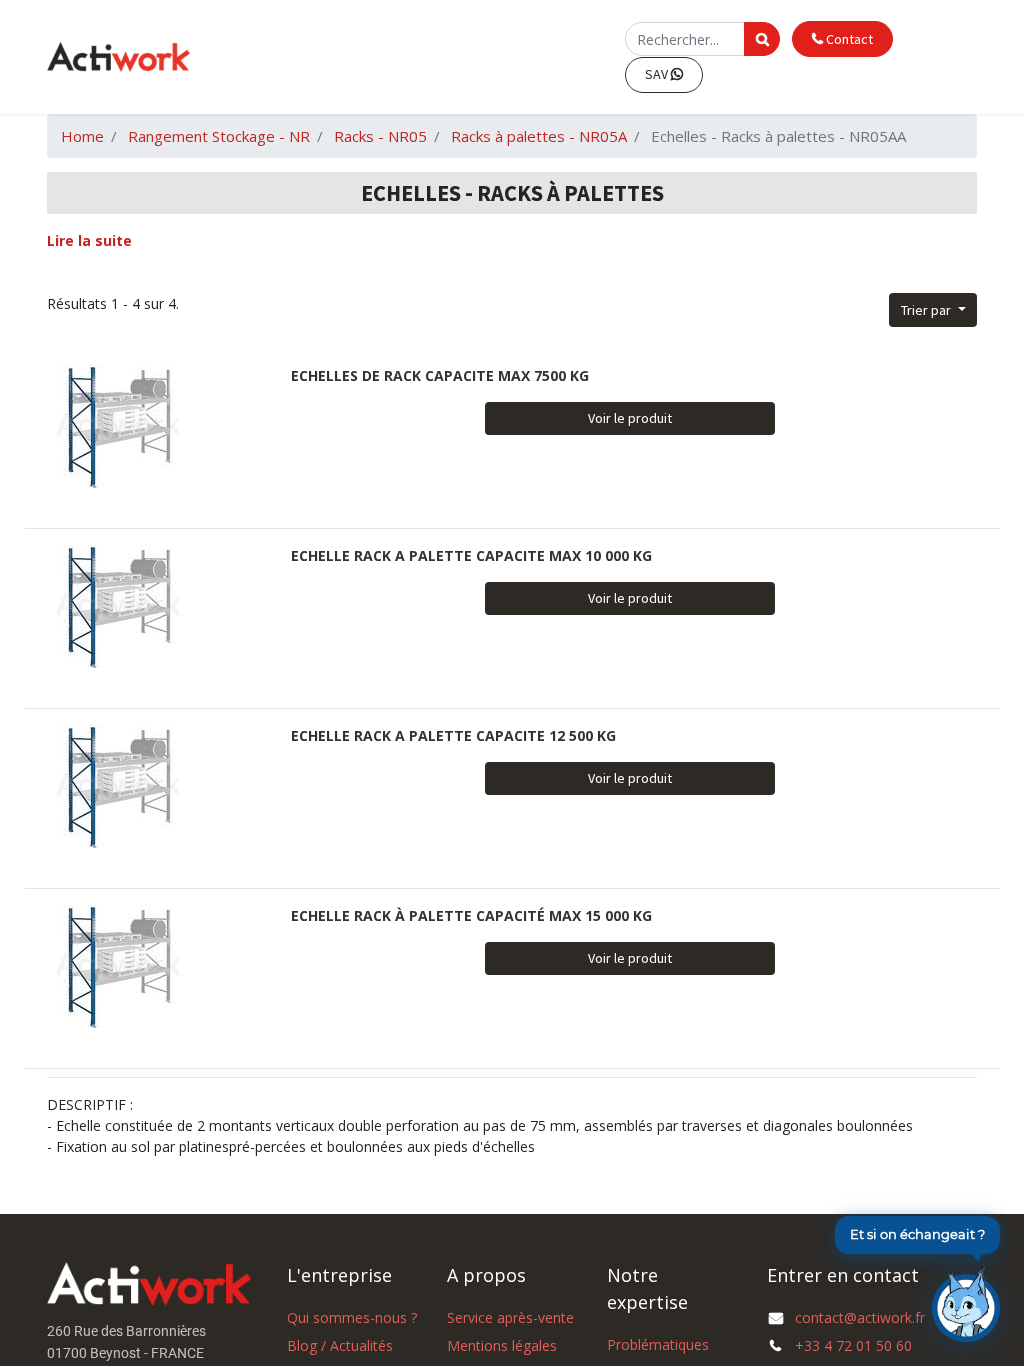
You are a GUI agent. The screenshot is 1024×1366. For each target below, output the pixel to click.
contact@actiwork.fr (860, 1317)
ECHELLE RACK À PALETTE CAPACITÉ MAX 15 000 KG (471, 915)
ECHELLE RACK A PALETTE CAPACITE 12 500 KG (453, 735)
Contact (848, 39)
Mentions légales (502, 1345)
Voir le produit (630, 418)
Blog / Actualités (340, 1345)
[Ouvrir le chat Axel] (966, 1303)
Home (82, 136)
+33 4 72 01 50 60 (853, 1345)
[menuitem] (405, 57)
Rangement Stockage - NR (219, 136)
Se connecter (578, 56)
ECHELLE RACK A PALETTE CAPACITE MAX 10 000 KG (471, 555)
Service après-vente (510, 1317)
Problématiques (658, 1344)
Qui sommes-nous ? (352, 1317)
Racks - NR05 (380, 136)
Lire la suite (89, 240)
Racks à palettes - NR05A (539, 136)
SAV (658, 74)
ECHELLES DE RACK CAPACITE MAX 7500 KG (440, 375)
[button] (933, 310)
